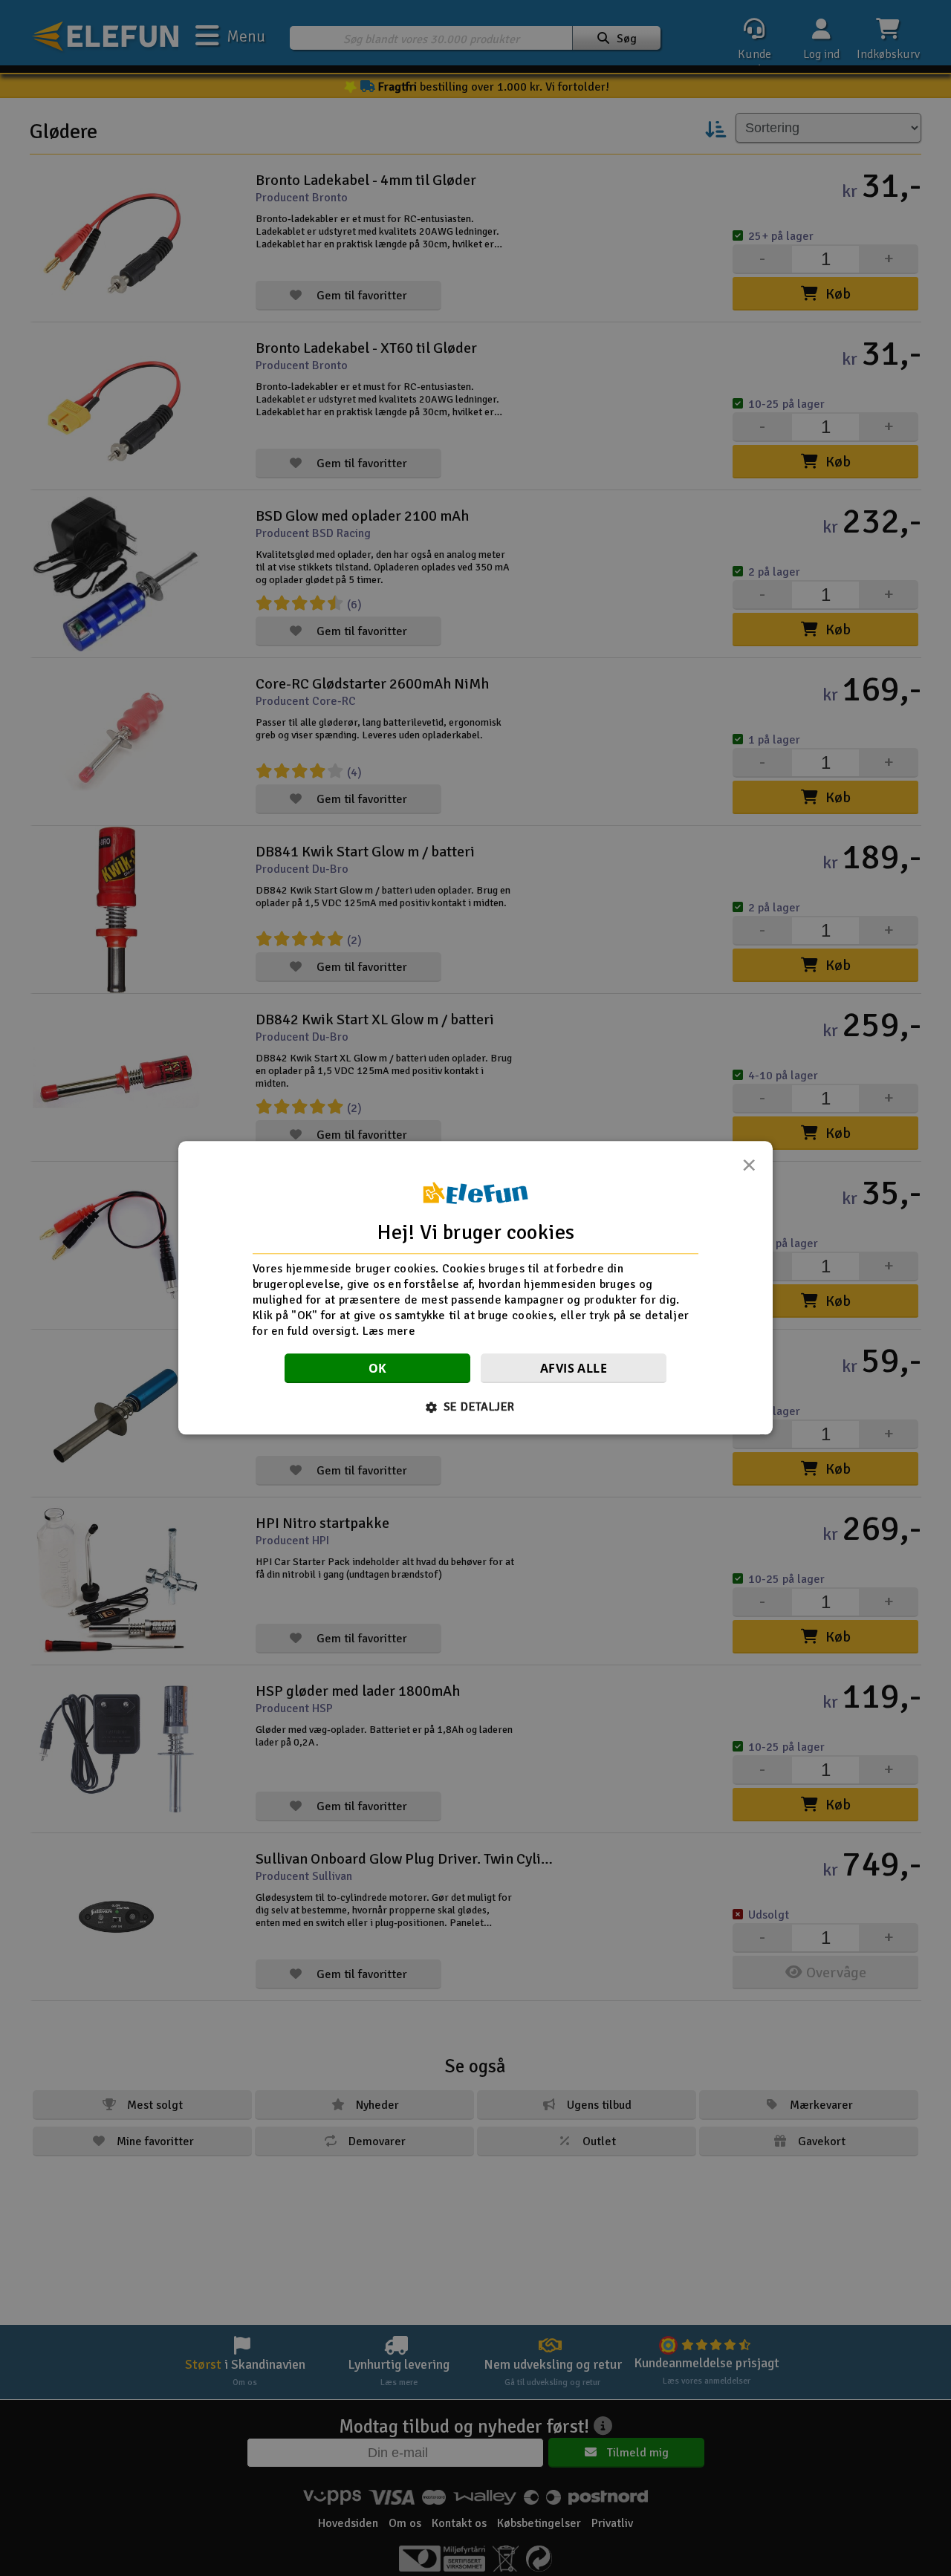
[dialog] (475, 1288)
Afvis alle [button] (574, 1369)
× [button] (749, 1169)
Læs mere (389, 1331)
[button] (476, 1408)
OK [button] (378, 1369)
